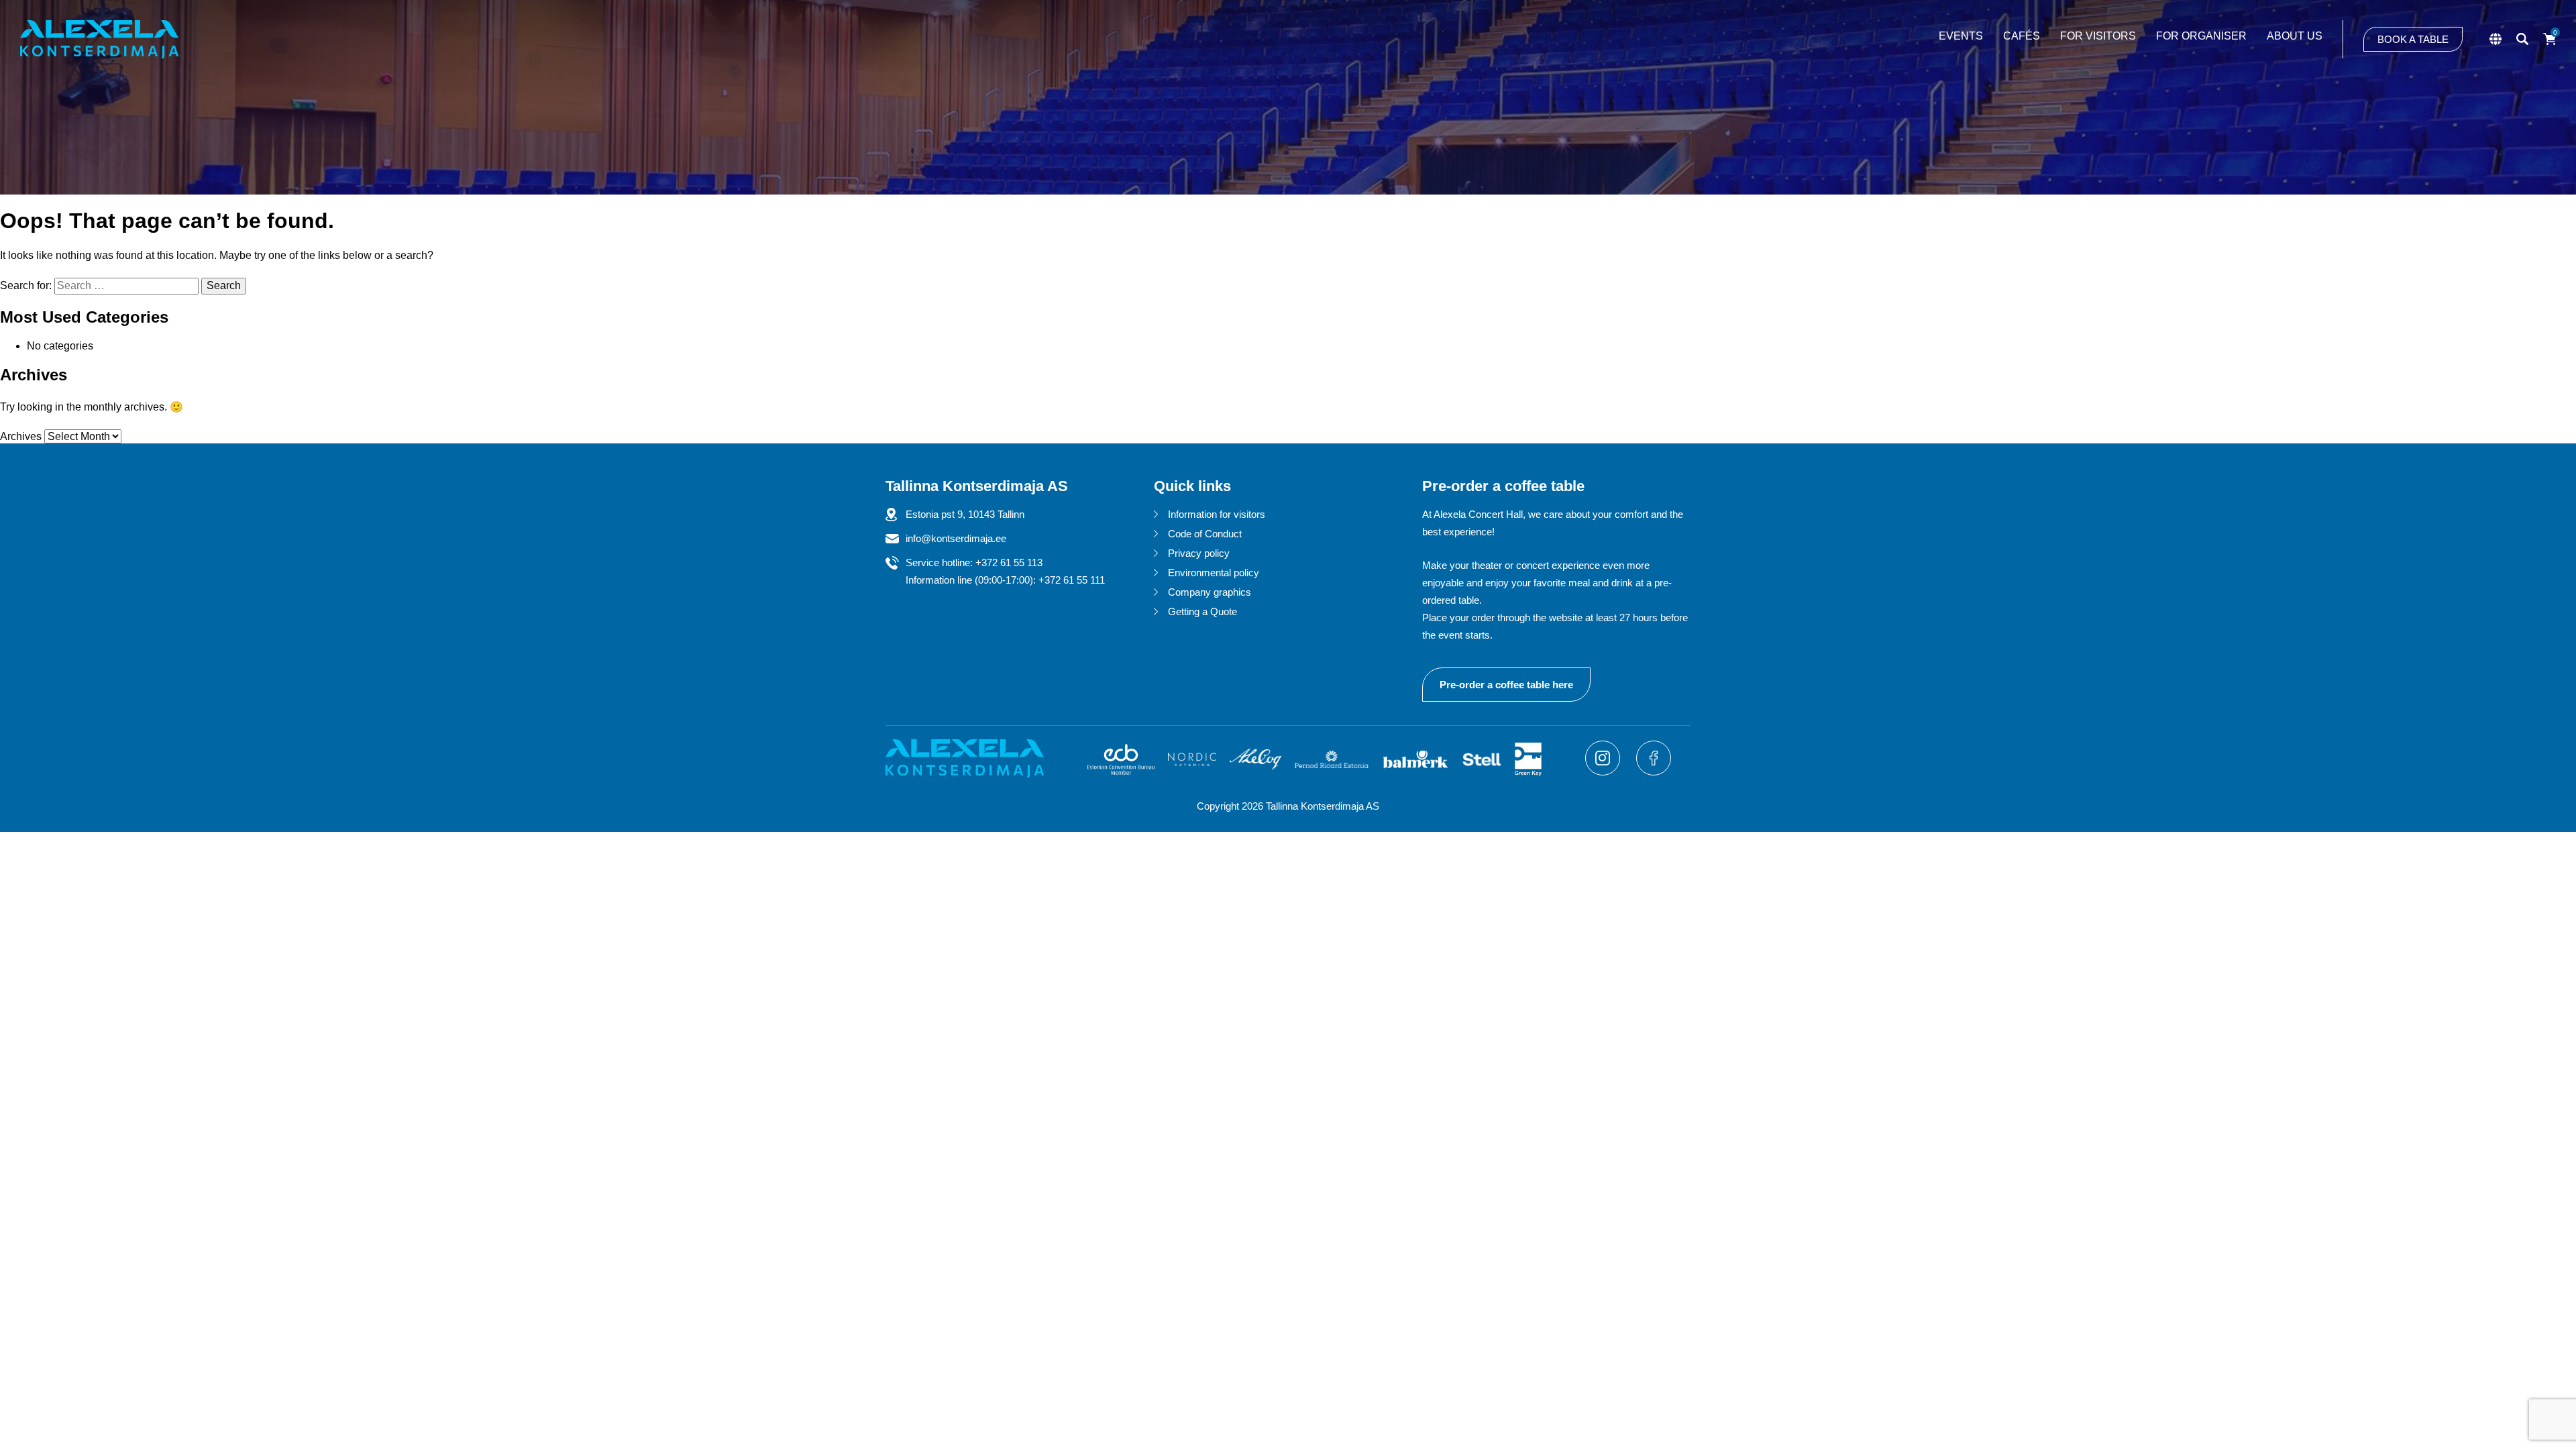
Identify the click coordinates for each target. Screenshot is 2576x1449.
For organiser (2201, 36)
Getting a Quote (1202, 611)
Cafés (2022, 36)
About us (2295, 36)
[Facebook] (1654, 772)
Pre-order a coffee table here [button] (1506, 685)
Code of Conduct (1205, 534)
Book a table (2413, 39)
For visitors (2098, 36)
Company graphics (1210, 592)
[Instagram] (1604, 772)
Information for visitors (1217, 514)
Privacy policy (1199, 553)
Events (1961, 36)
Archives (21, 436)
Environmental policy (1214, 573)
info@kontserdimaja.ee (956, 538)
